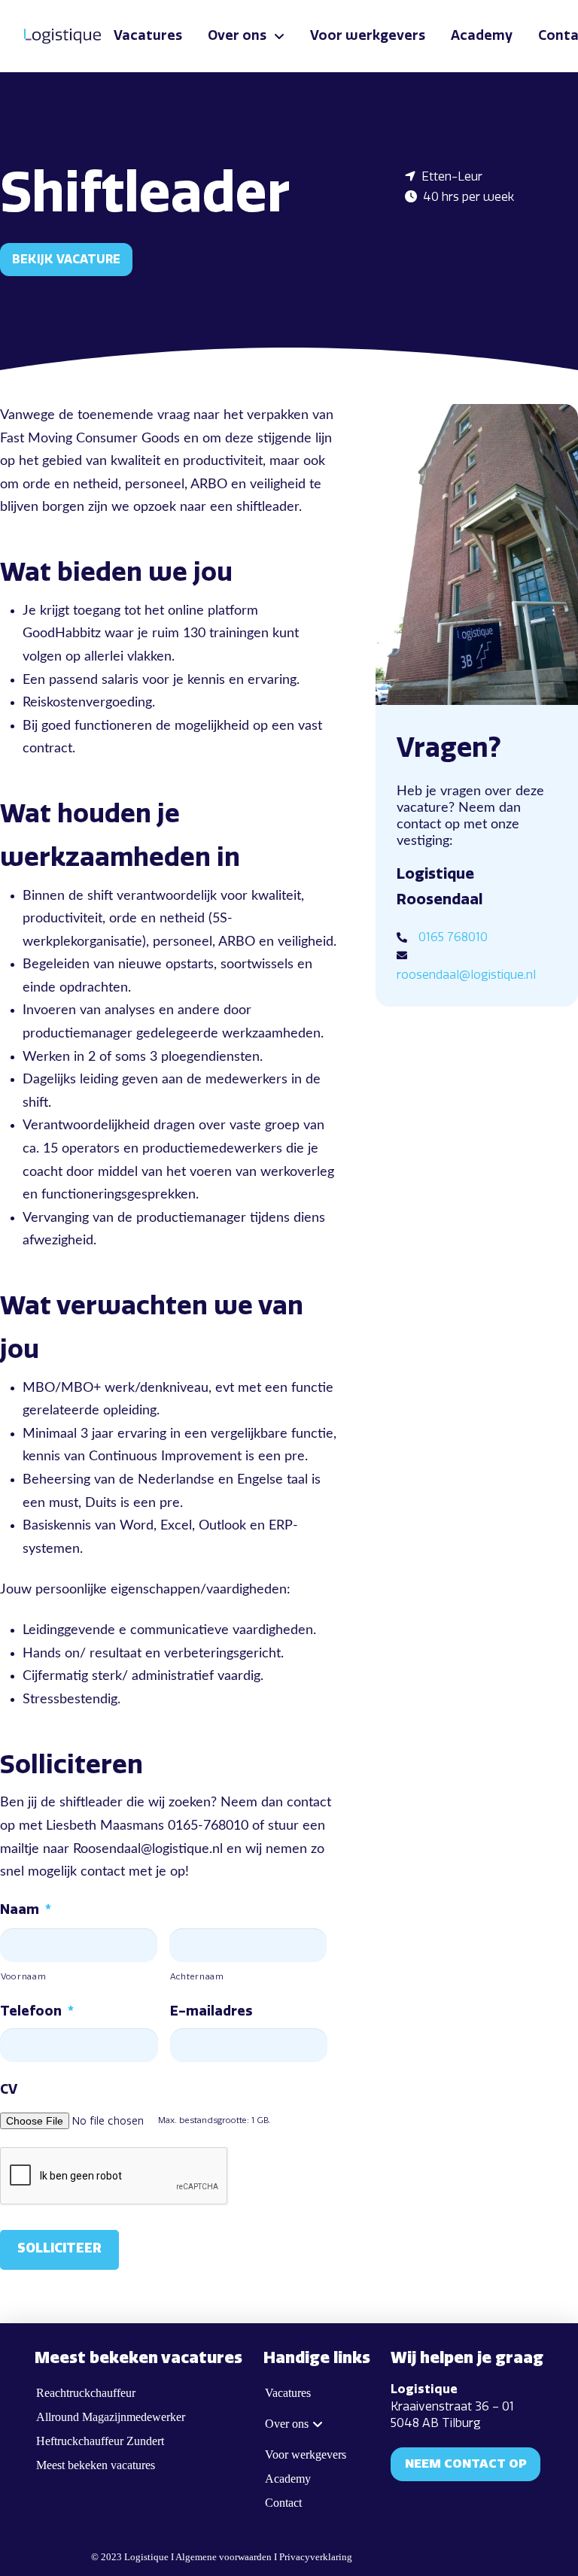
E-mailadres (211, 2011)
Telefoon (37, 2011)
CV (9, 2089)
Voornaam (23, 1976)
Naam (26, 1909)
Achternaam (197, 1976)
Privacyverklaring (316, 2557)
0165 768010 (453, 937)
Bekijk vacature (66, 259)
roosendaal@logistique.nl (466, 975)
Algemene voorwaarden (224, 2557)
